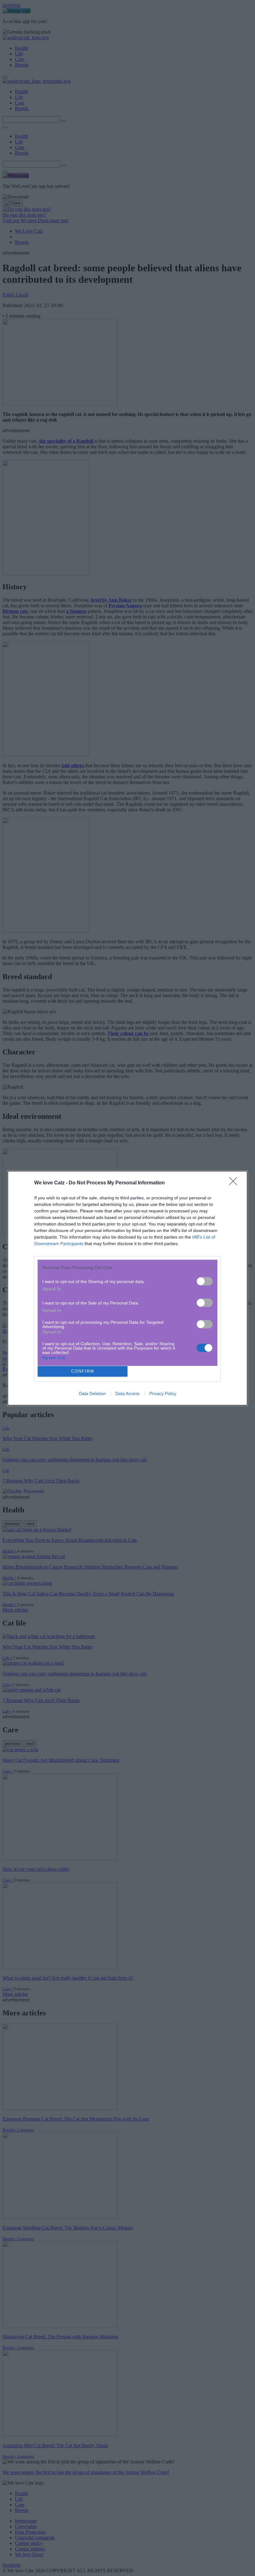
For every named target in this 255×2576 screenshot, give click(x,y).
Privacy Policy (163, 1393)
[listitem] (127, 1268)
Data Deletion (92, 1393)
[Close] (235, 1183)
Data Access (127, 1393)
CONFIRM (83, 1371)
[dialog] (127, 1288)
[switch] (205, 1281)
